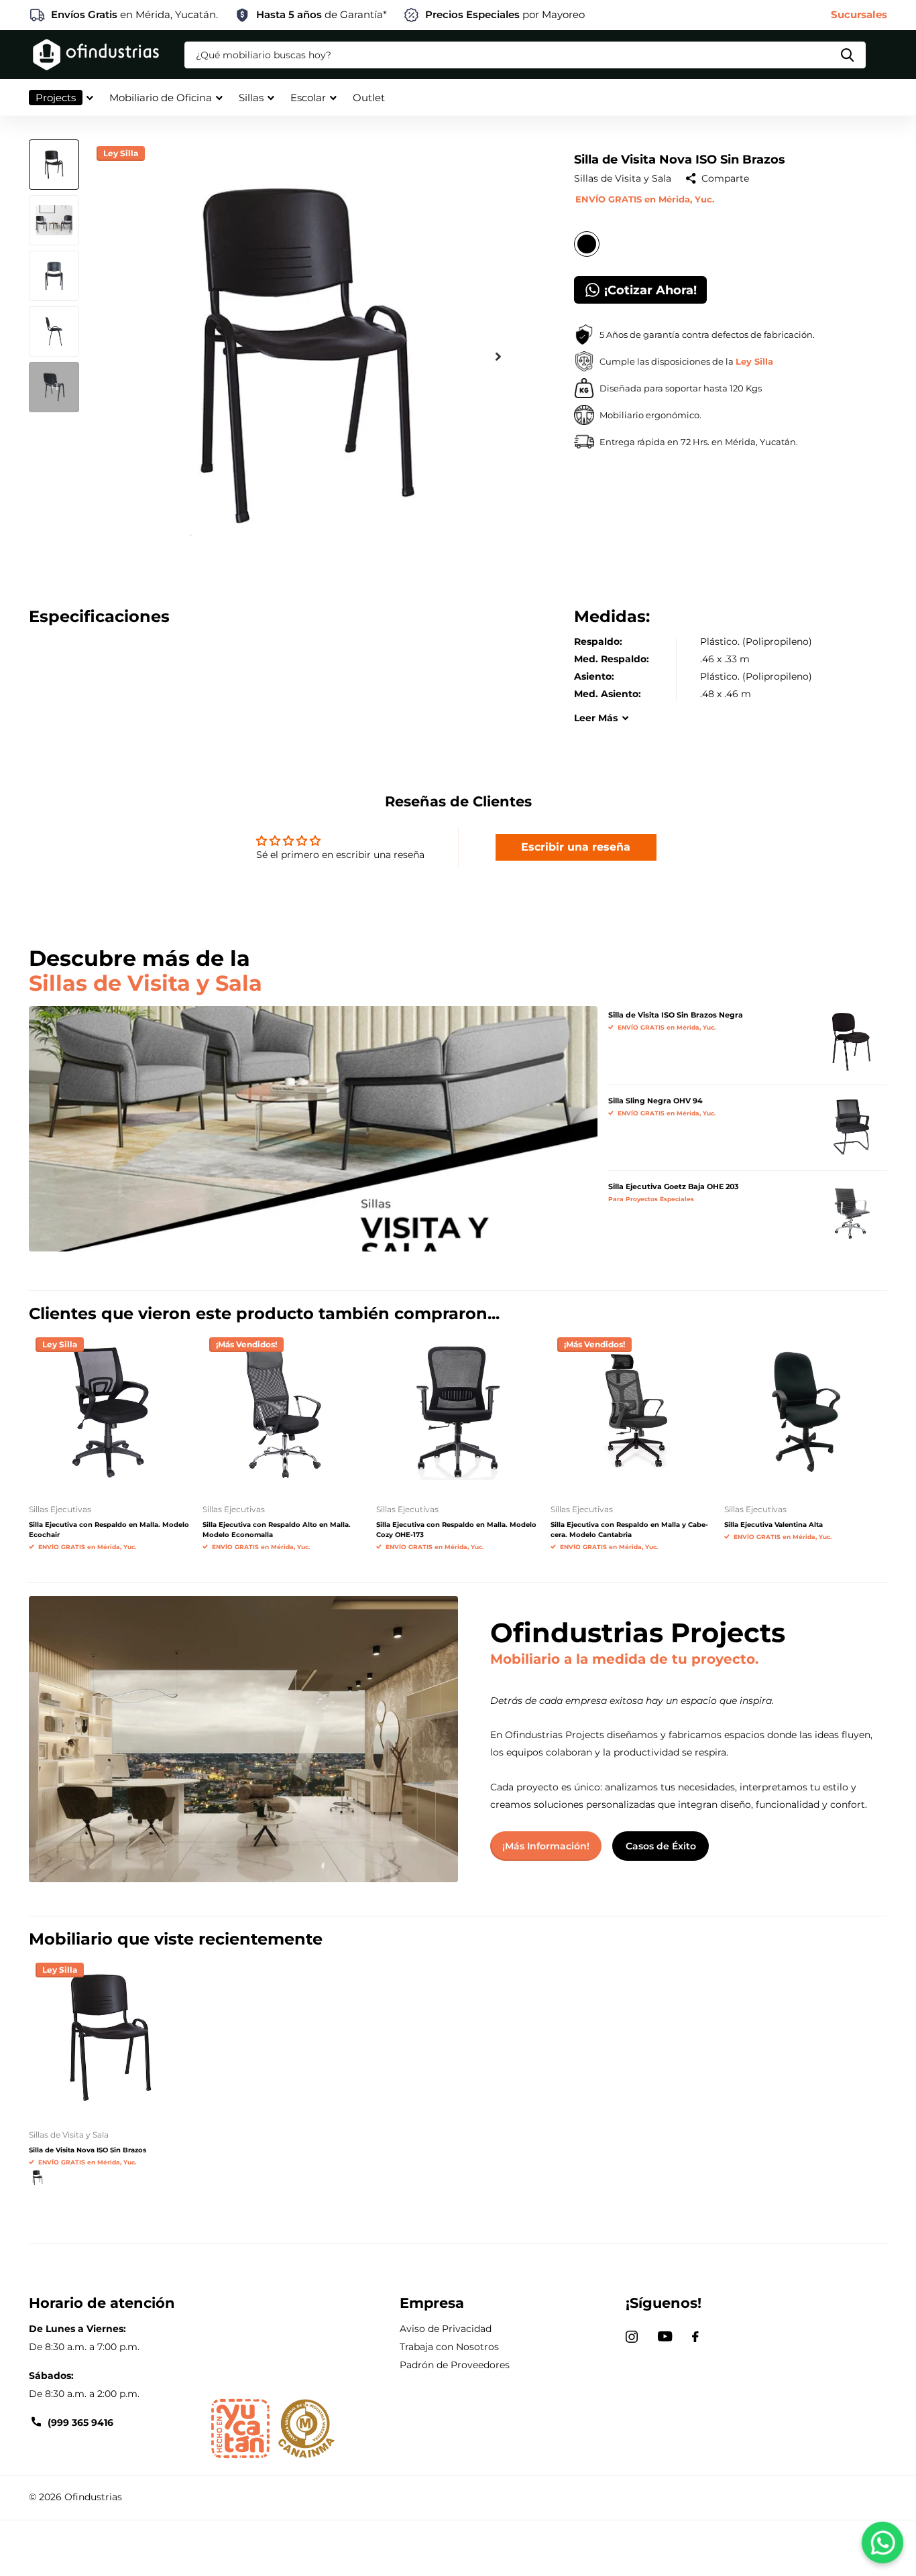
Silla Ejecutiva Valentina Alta (774, 1525)
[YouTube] (665, 2336)
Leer (596, 718)
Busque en (847, 55)
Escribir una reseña (576, 847)
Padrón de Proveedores (455, 2365)
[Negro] (38, 2178)
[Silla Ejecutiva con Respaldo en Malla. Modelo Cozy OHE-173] (458, 1412)
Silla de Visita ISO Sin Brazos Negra (676, 1015)
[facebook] (695, 2337)
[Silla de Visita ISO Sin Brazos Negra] (851, 1042)
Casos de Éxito (661, 1846)
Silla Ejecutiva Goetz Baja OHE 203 (674, 1186)
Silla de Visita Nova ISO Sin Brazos (88, 2150)
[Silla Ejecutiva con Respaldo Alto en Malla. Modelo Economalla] (284, 1412)
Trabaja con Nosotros (449, 2347)
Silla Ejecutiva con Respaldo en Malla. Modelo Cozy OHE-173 (456, 1530)
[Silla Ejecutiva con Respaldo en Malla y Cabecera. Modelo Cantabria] (632, 1412)
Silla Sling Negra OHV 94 (655, 1101)
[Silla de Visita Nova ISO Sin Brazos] (110, 2037)
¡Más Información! (546, 1846)
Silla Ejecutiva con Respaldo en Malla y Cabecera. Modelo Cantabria (629, 1530)
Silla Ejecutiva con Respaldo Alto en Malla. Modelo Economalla (277, 1530)
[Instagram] (632, 2337)
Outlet (369, 98)
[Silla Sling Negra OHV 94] (851, 1127)
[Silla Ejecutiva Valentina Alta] (806, 1412)
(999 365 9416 (80, 2422)
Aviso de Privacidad (446, 2329)
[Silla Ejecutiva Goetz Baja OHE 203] (851, 1213)
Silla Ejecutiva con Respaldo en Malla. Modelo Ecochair (109, 1530)
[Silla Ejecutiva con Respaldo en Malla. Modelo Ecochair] (110, 1412)
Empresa (432, 2303)
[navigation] (54, 165)
